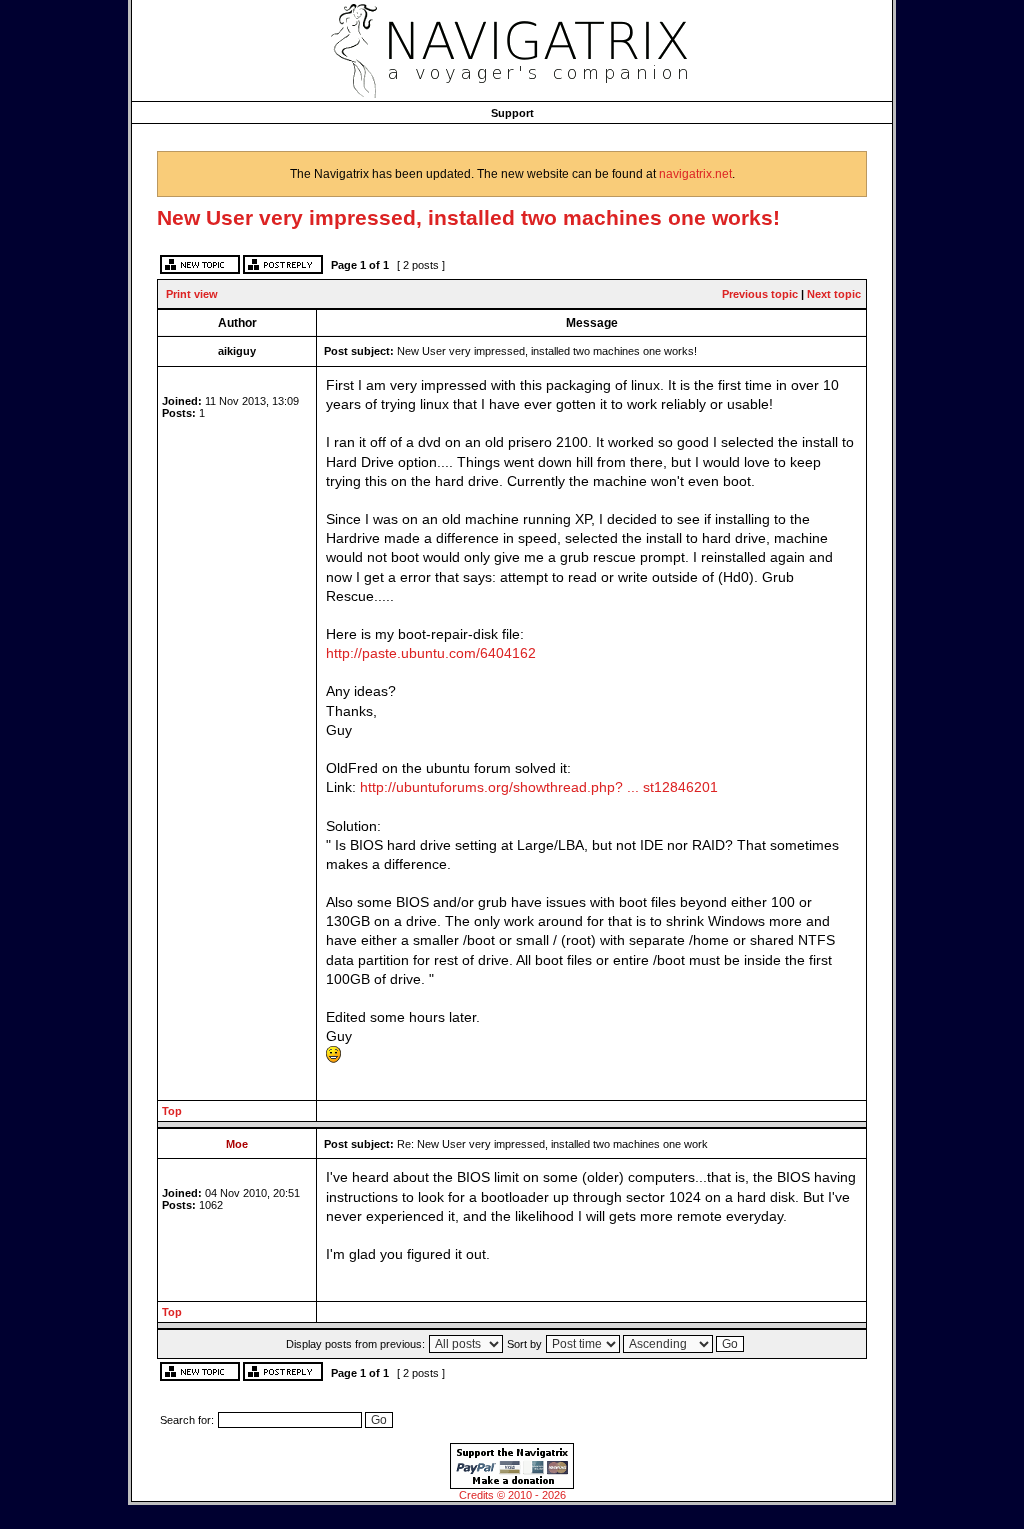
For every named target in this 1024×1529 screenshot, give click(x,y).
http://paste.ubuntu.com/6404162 (431, 653)
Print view (192, 294)
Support (512, 113)
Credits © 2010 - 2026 (512, 1495)
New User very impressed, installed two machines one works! (468, 217)
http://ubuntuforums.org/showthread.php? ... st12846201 (539, 787)
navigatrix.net (695, 174)
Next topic (834, 294)
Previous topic (760, 294)
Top (172, 1111)
